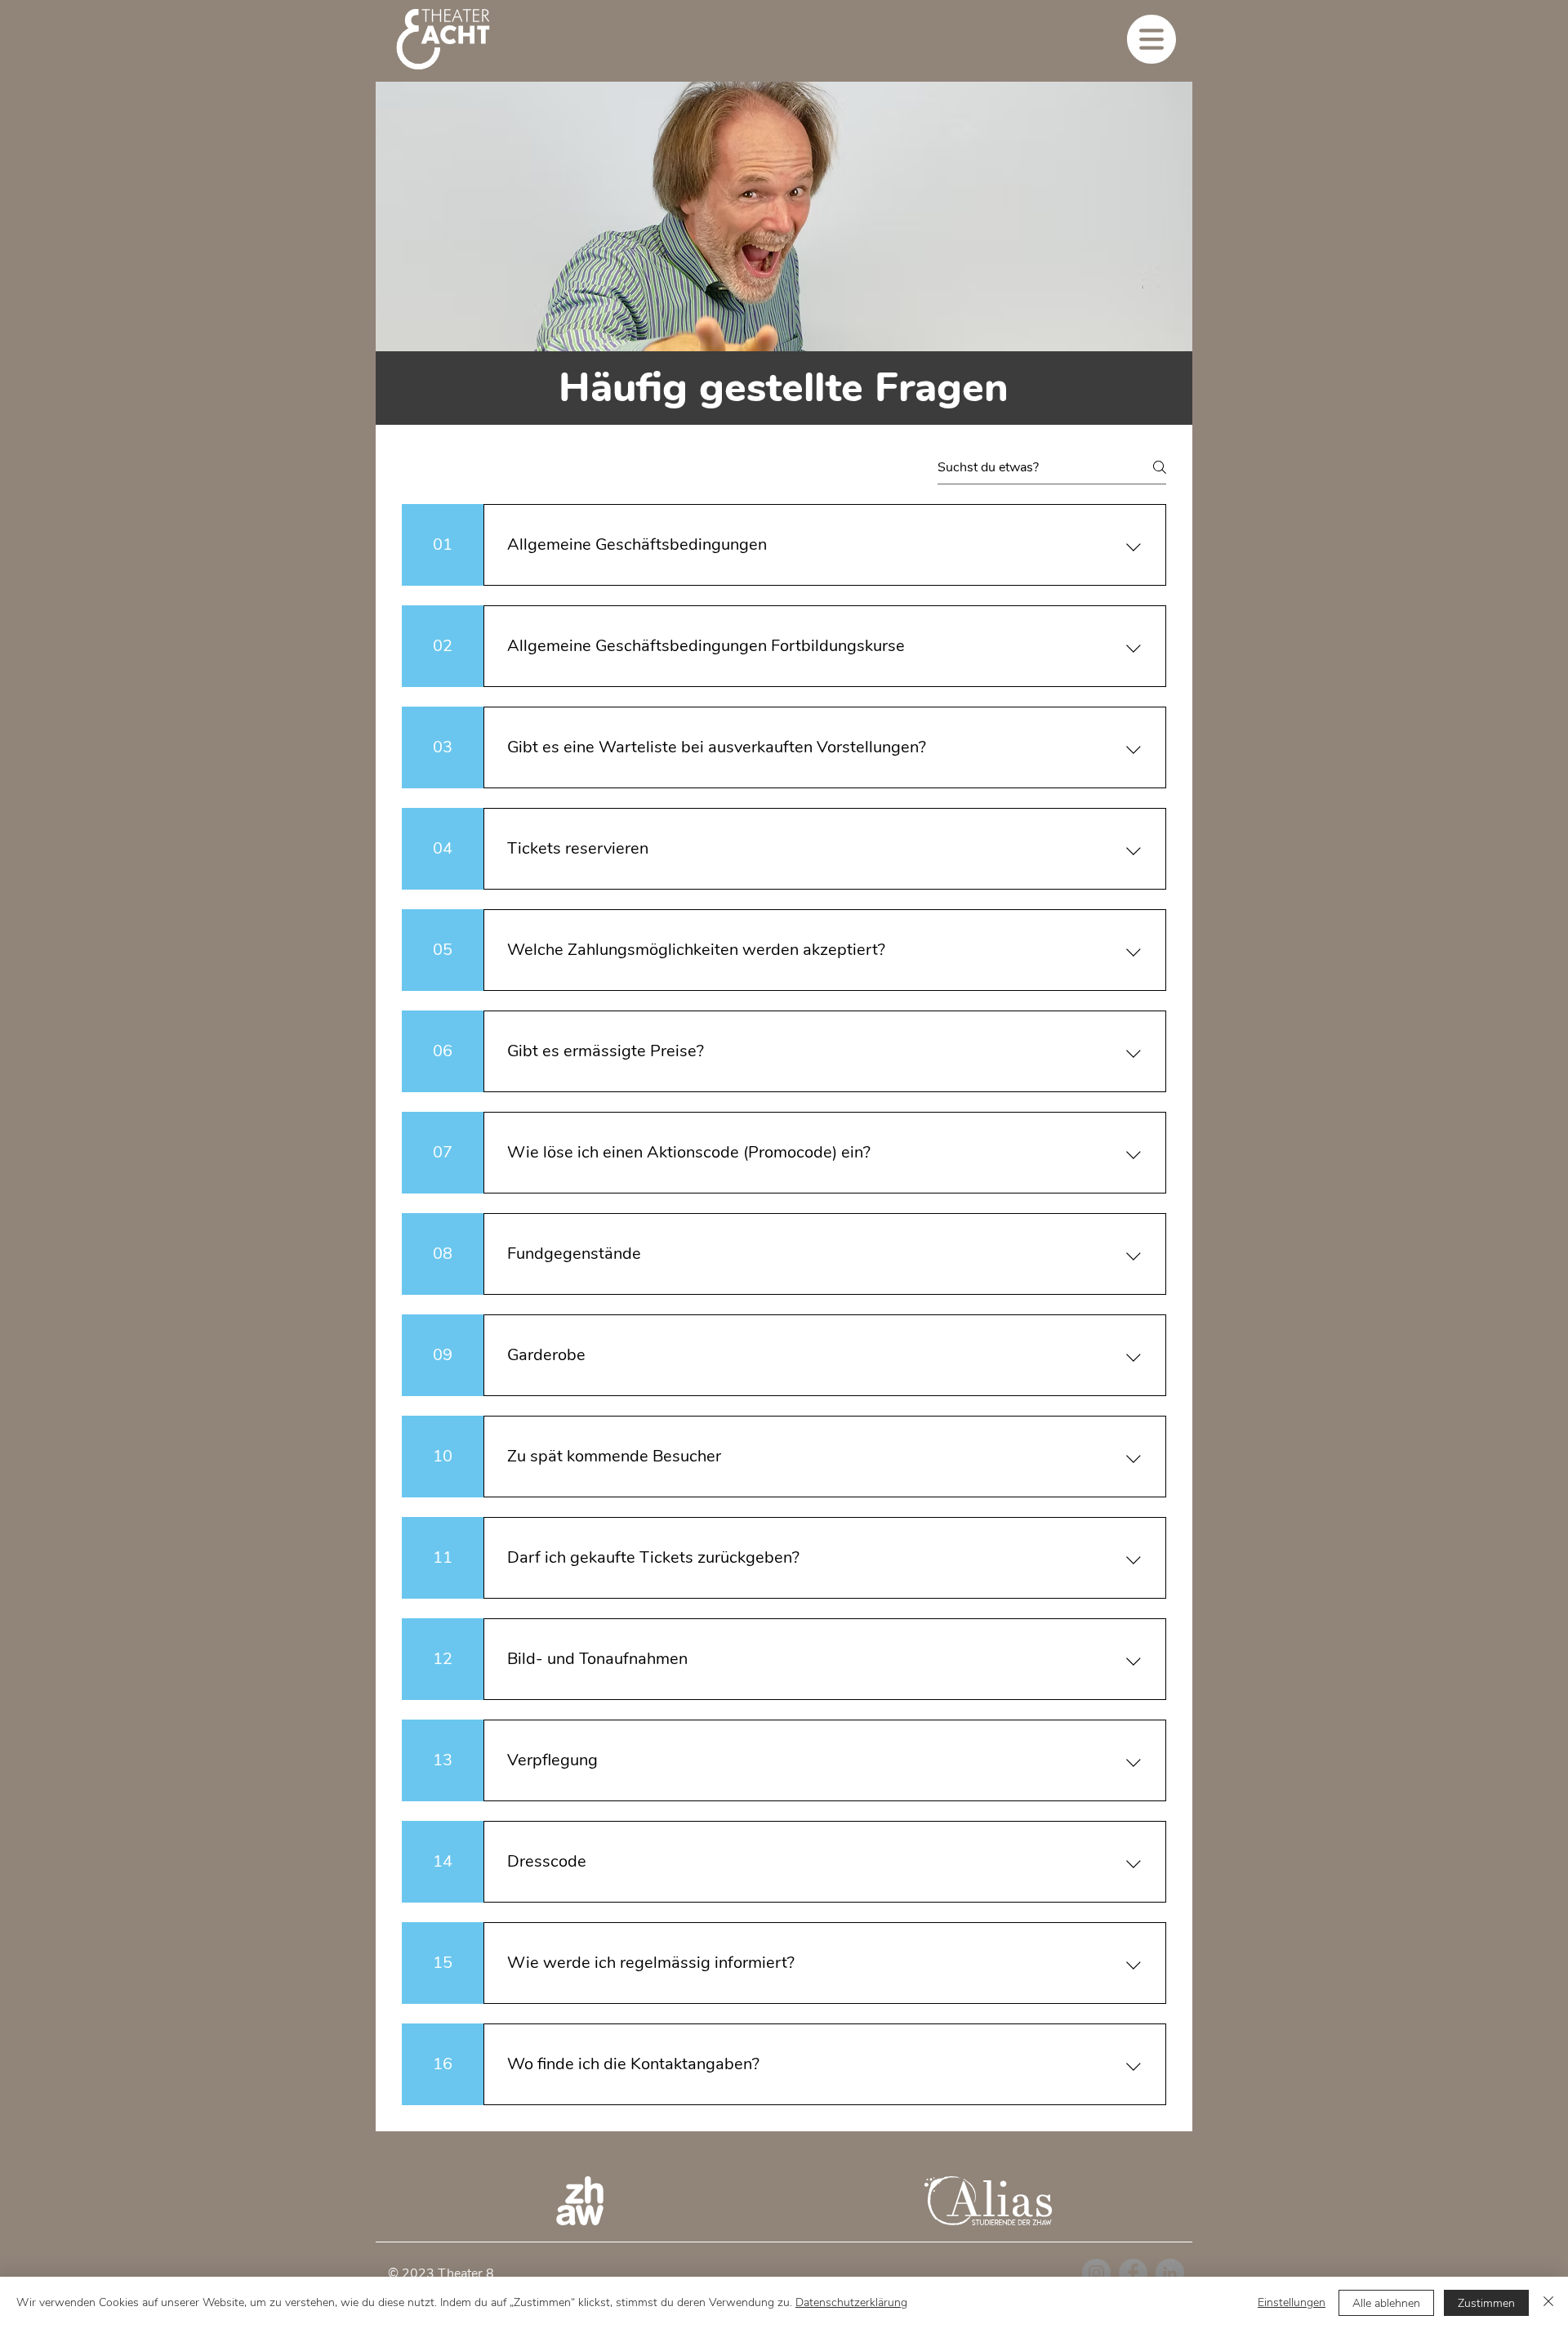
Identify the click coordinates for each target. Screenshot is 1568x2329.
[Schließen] (1548, 2303)
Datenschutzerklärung (851, 2302)
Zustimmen (1486, 2303)
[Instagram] (1096, 2273)
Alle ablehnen (1386, 2303)
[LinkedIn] (1170, 2273)
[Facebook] (1133, 2273)
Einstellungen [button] (1292, 2302)
